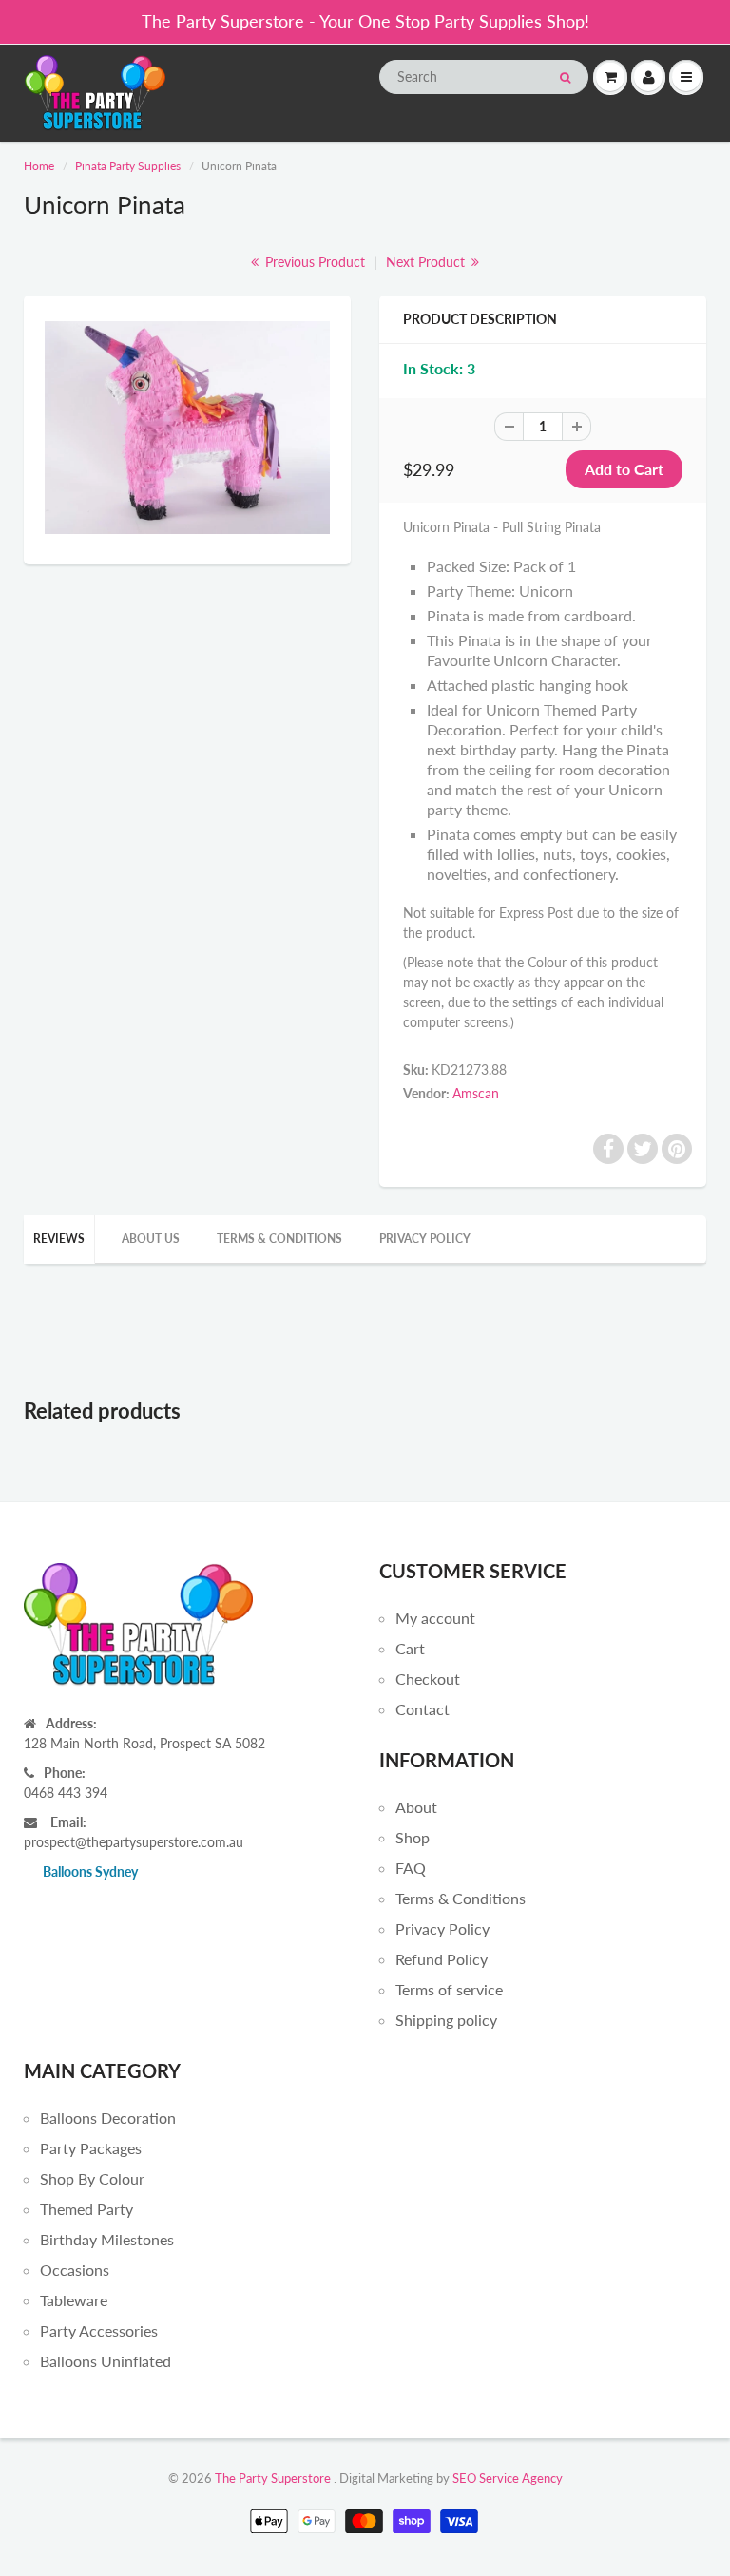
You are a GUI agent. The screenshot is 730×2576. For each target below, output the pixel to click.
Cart (410, 1648)
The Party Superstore (273, 2478)
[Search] (565, 78)
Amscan (476, 1093)
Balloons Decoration (108, 2118)
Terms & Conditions (279, 1239)
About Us (151, 1239)
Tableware (74, 2300)
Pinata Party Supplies (128, 166)
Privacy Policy (425, 1239)
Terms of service (449, 1989)
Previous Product (313, 262)
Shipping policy (446, 2020)
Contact (423, 1709)
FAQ (411, 1868)
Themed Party (86, 2209)
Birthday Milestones (107, 2239)
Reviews (59, 1239)
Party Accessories (99, 2330)
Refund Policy (442, 1959)
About (416, 1807)
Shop (413, 1837)
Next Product (427, 262)
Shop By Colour (92, 2178)
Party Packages (91, 2148)
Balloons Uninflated (106, 2361)
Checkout (428, 1679)
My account (435, 1618)
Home (39, 166)
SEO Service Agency (508, 2478)
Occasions (75, 2270)
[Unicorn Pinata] (187, 428)
